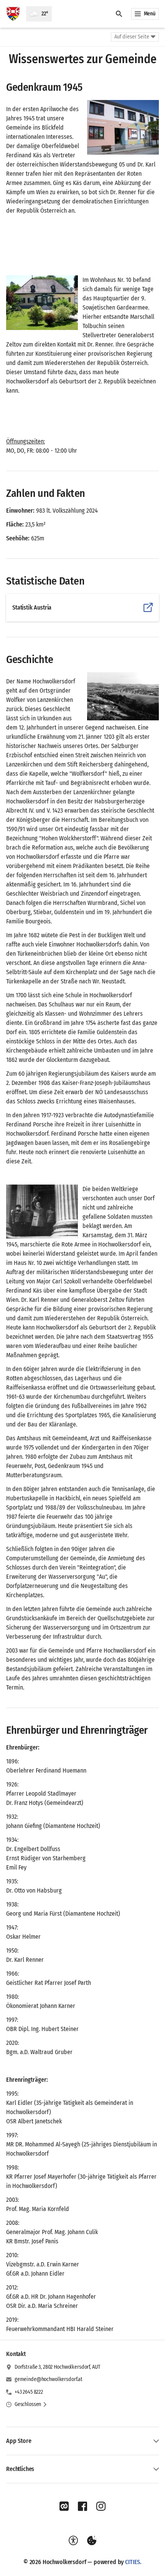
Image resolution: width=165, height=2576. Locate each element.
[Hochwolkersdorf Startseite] (13, 14)
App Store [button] (19, 2441)
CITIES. (133, 2562)
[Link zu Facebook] (82, 2506)
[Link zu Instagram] (101, 2506)
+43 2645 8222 (29, 2392)
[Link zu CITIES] (64, 2506)
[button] (123, 127)
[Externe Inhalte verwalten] (92, 2541)
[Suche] (119, 14)
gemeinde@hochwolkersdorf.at (49, 2379)
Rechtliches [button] (20, 2469)
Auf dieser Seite (132, 37)
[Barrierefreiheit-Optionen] (73, 2541)
